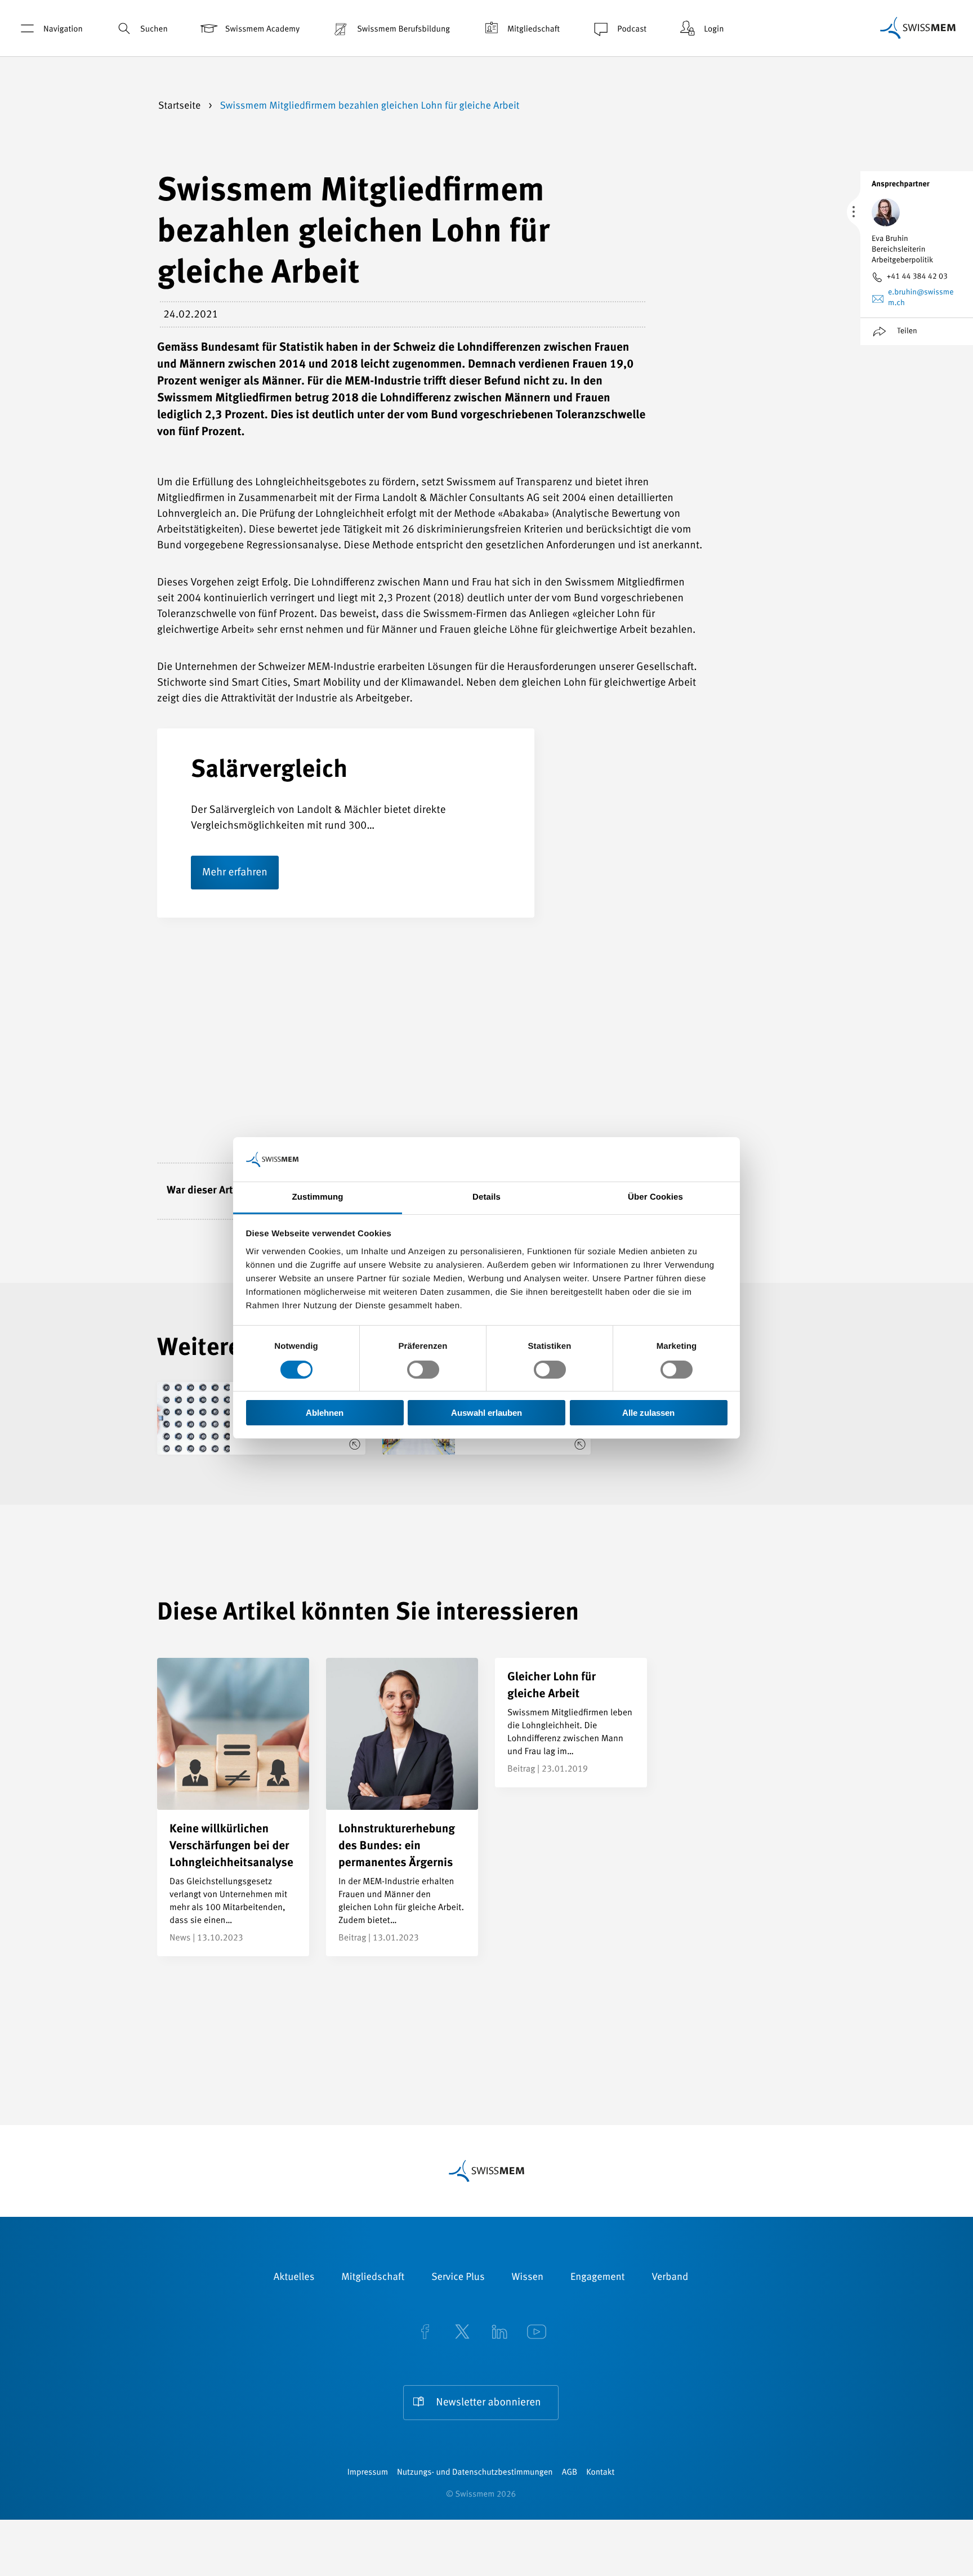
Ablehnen (325, 1413)
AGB (570, 2473)
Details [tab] (486, 1197)
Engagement (598, 2278)
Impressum (368, 2473)
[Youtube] (537, 2333)
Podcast (632, 30)
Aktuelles (294, 2278)
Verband (670, 2278)
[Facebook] (425, 2333)
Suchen (154, 30)
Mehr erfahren (235, 873)
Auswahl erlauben (486, 1413)
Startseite (181, 106)
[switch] (423, 1370)
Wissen (528, 2278)
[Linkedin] (499, 2333)
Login (714, 30)
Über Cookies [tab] (655, 1197)
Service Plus (458, 2278)
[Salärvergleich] (655, 917)
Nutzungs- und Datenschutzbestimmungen (475, 2473)
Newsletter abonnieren (488, 2403)
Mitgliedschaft (534, 30)
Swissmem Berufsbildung (403, 30)
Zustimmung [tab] (318, 1197)
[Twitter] (462, 2333)
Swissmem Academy (262, 30)
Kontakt (600, 2473)
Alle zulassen (648, 1413)
